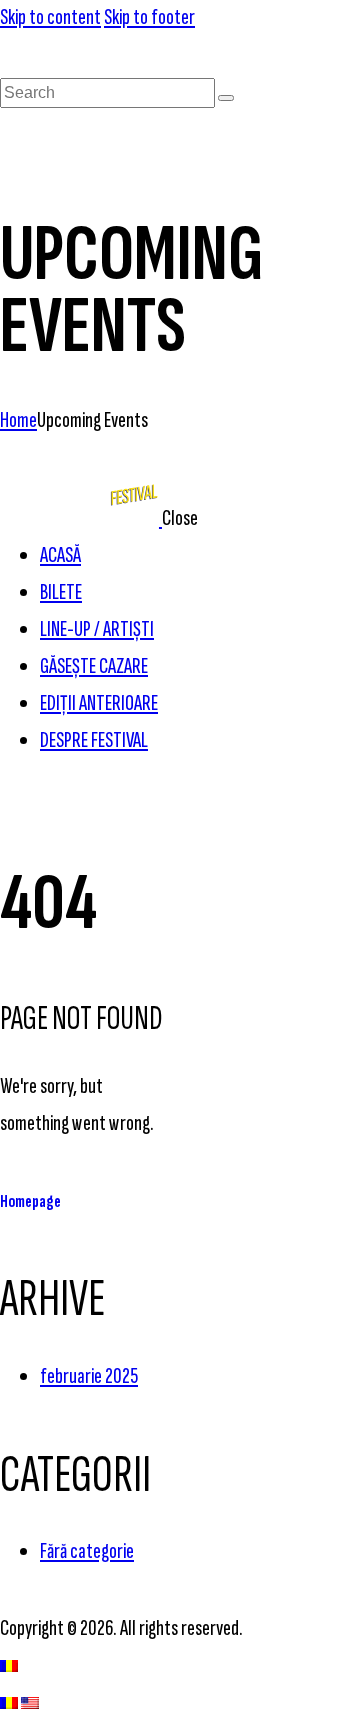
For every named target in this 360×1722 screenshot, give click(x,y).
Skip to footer (149, 17)
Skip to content (50, 17)
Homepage (30, 1201)
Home (18, 420)
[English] (30, 1702)
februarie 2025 (89, 1376)
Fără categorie (87, 1551)
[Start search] (226, 98)
